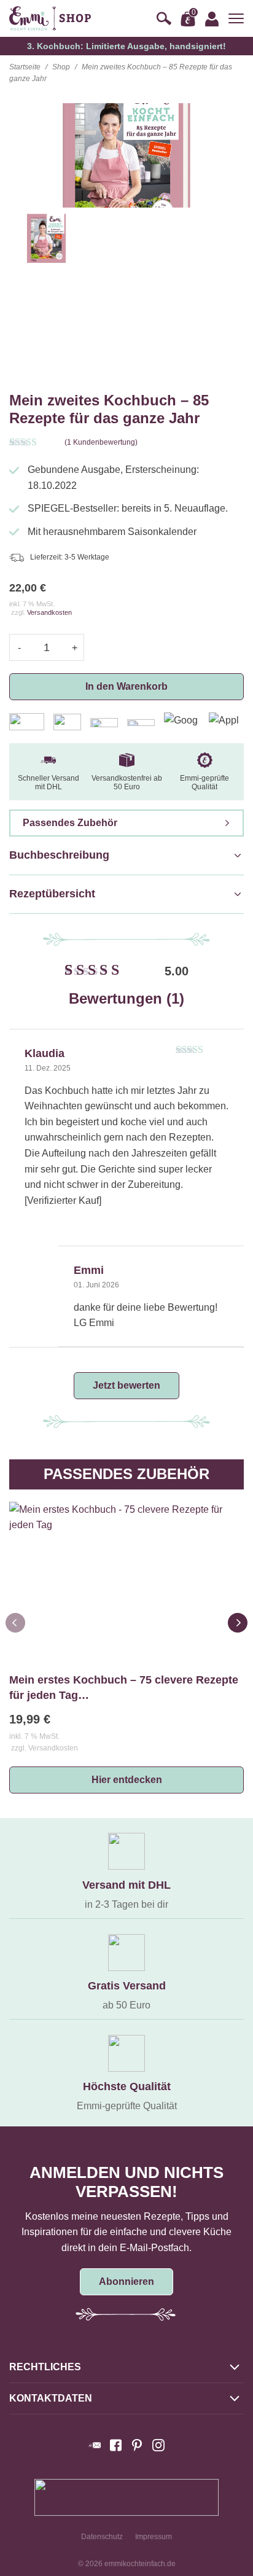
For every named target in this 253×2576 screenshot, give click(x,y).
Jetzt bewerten (126, 1385)
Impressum (154, 2537)
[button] (238, 1623)
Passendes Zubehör (70, 823)
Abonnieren (126, 2281)
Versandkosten (49, 612)
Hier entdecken (127, 1780)
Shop (61, 67)
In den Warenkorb (126, 686)
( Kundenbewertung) (101, 442)
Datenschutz (102, 2537)
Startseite (25, 67)
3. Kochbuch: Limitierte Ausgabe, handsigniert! (126, 46)
